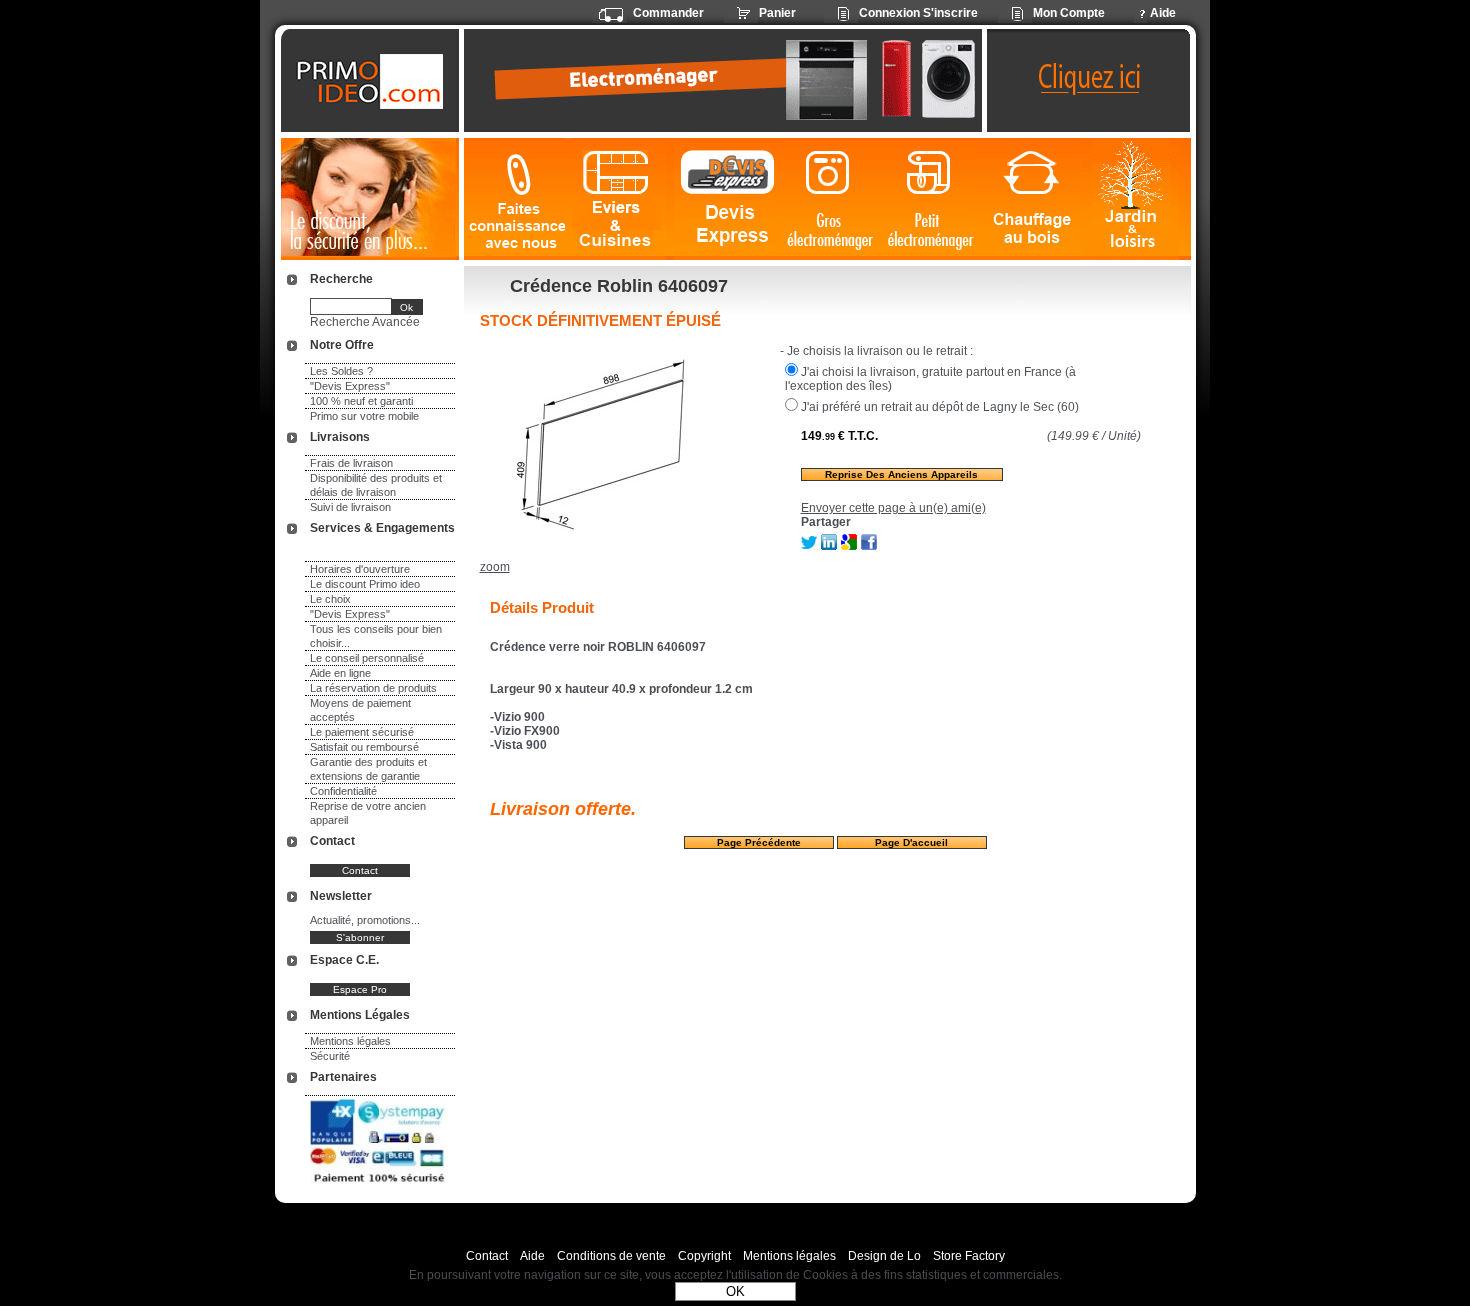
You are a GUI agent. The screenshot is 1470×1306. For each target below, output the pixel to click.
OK (735, 1291)
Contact (487, 1256)
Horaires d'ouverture (360, 569)
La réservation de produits (373, 688)
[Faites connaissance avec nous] (514, 199)
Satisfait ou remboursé (364, 747)
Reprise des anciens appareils (901, 474)
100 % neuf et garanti (361, 401)
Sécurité (330, 1056)
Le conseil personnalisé (367, 658)
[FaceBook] (869, 546)
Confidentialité (343, 791)
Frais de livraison (351, 463)
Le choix (330, 599)
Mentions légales (350, 1041)
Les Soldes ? (341, 371)
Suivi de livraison (350, 507)
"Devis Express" (350, 386)
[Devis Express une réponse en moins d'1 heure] (728, 199)
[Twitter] (809, 546)
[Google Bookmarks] (849, 546)
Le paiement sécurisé (362, 732)
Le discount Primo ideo (365, 584)
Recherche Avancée (365, 322)
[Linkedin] (829, 546)
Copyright (704, 1256)
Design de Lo (884, 1256)
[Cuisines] (619, 199)
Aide (532, 1256)
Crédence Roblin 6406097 (619, 286)
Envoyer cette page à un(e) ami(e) (893, 508)
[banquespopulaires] (379, 1186)
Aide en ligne (340, 673)
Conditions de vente (611, 1256)
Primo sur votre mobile (364, 416)
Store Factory (969, 1256)
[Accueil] (372, 81)
